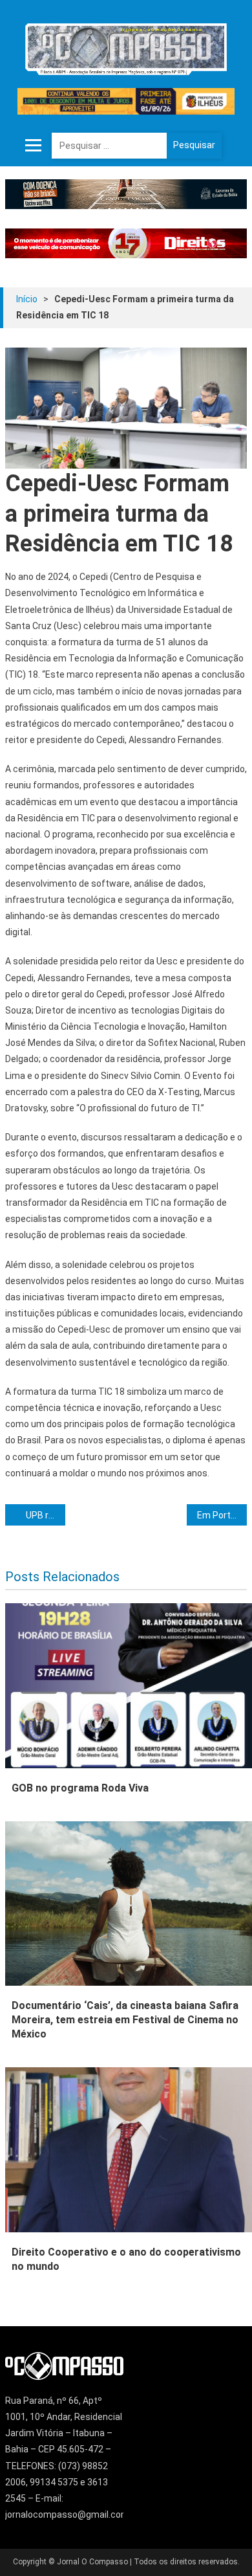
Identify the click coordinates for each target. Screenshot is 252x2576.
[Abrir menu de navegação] (34, 146)
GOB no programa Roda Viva (80, 1788)
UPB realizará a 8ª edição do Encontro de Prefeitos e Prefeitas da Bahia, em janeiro (46, 1515)
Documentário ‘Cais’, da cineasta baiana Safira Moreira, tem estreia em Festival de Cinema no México (125, 2020)
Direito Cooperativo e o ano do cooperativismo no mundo (126, 2259)
